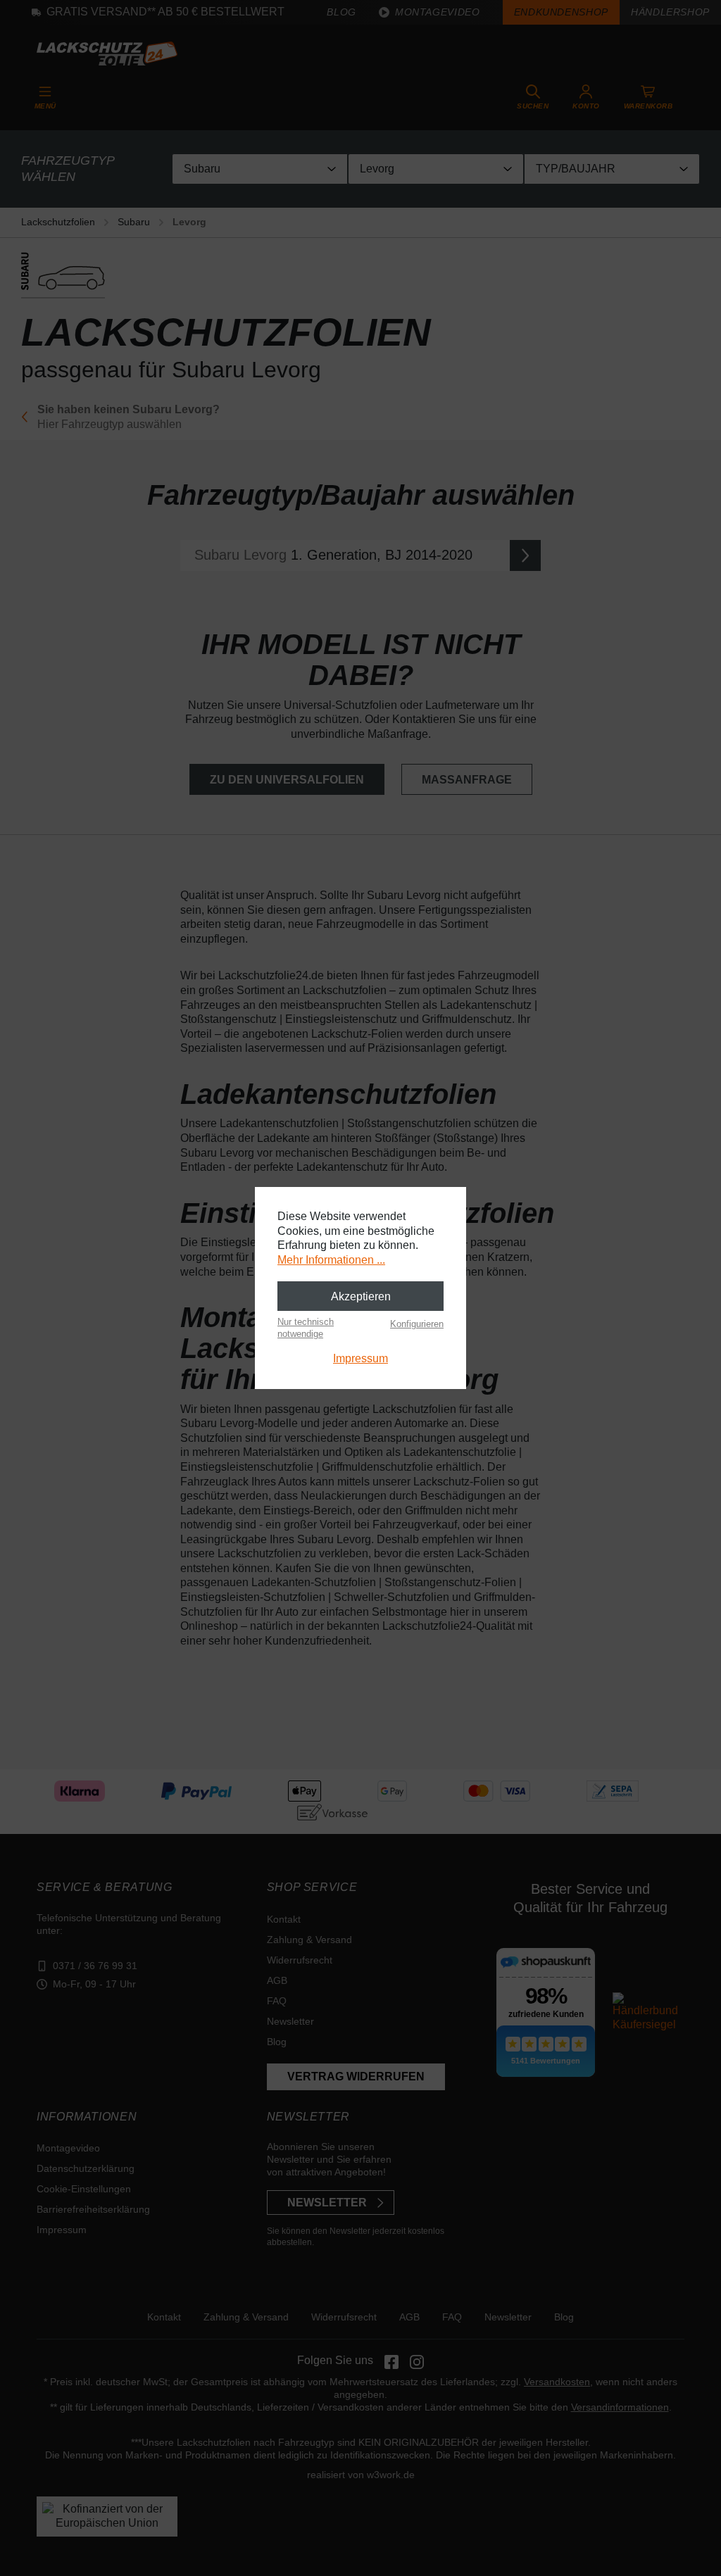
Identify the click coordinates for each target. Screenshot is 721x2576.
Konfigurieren (417, 1324)
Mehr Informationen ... (331, 1260)
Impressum (360, 1358)
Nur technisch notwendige (306, 1327)
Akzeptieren (361, 1296)
